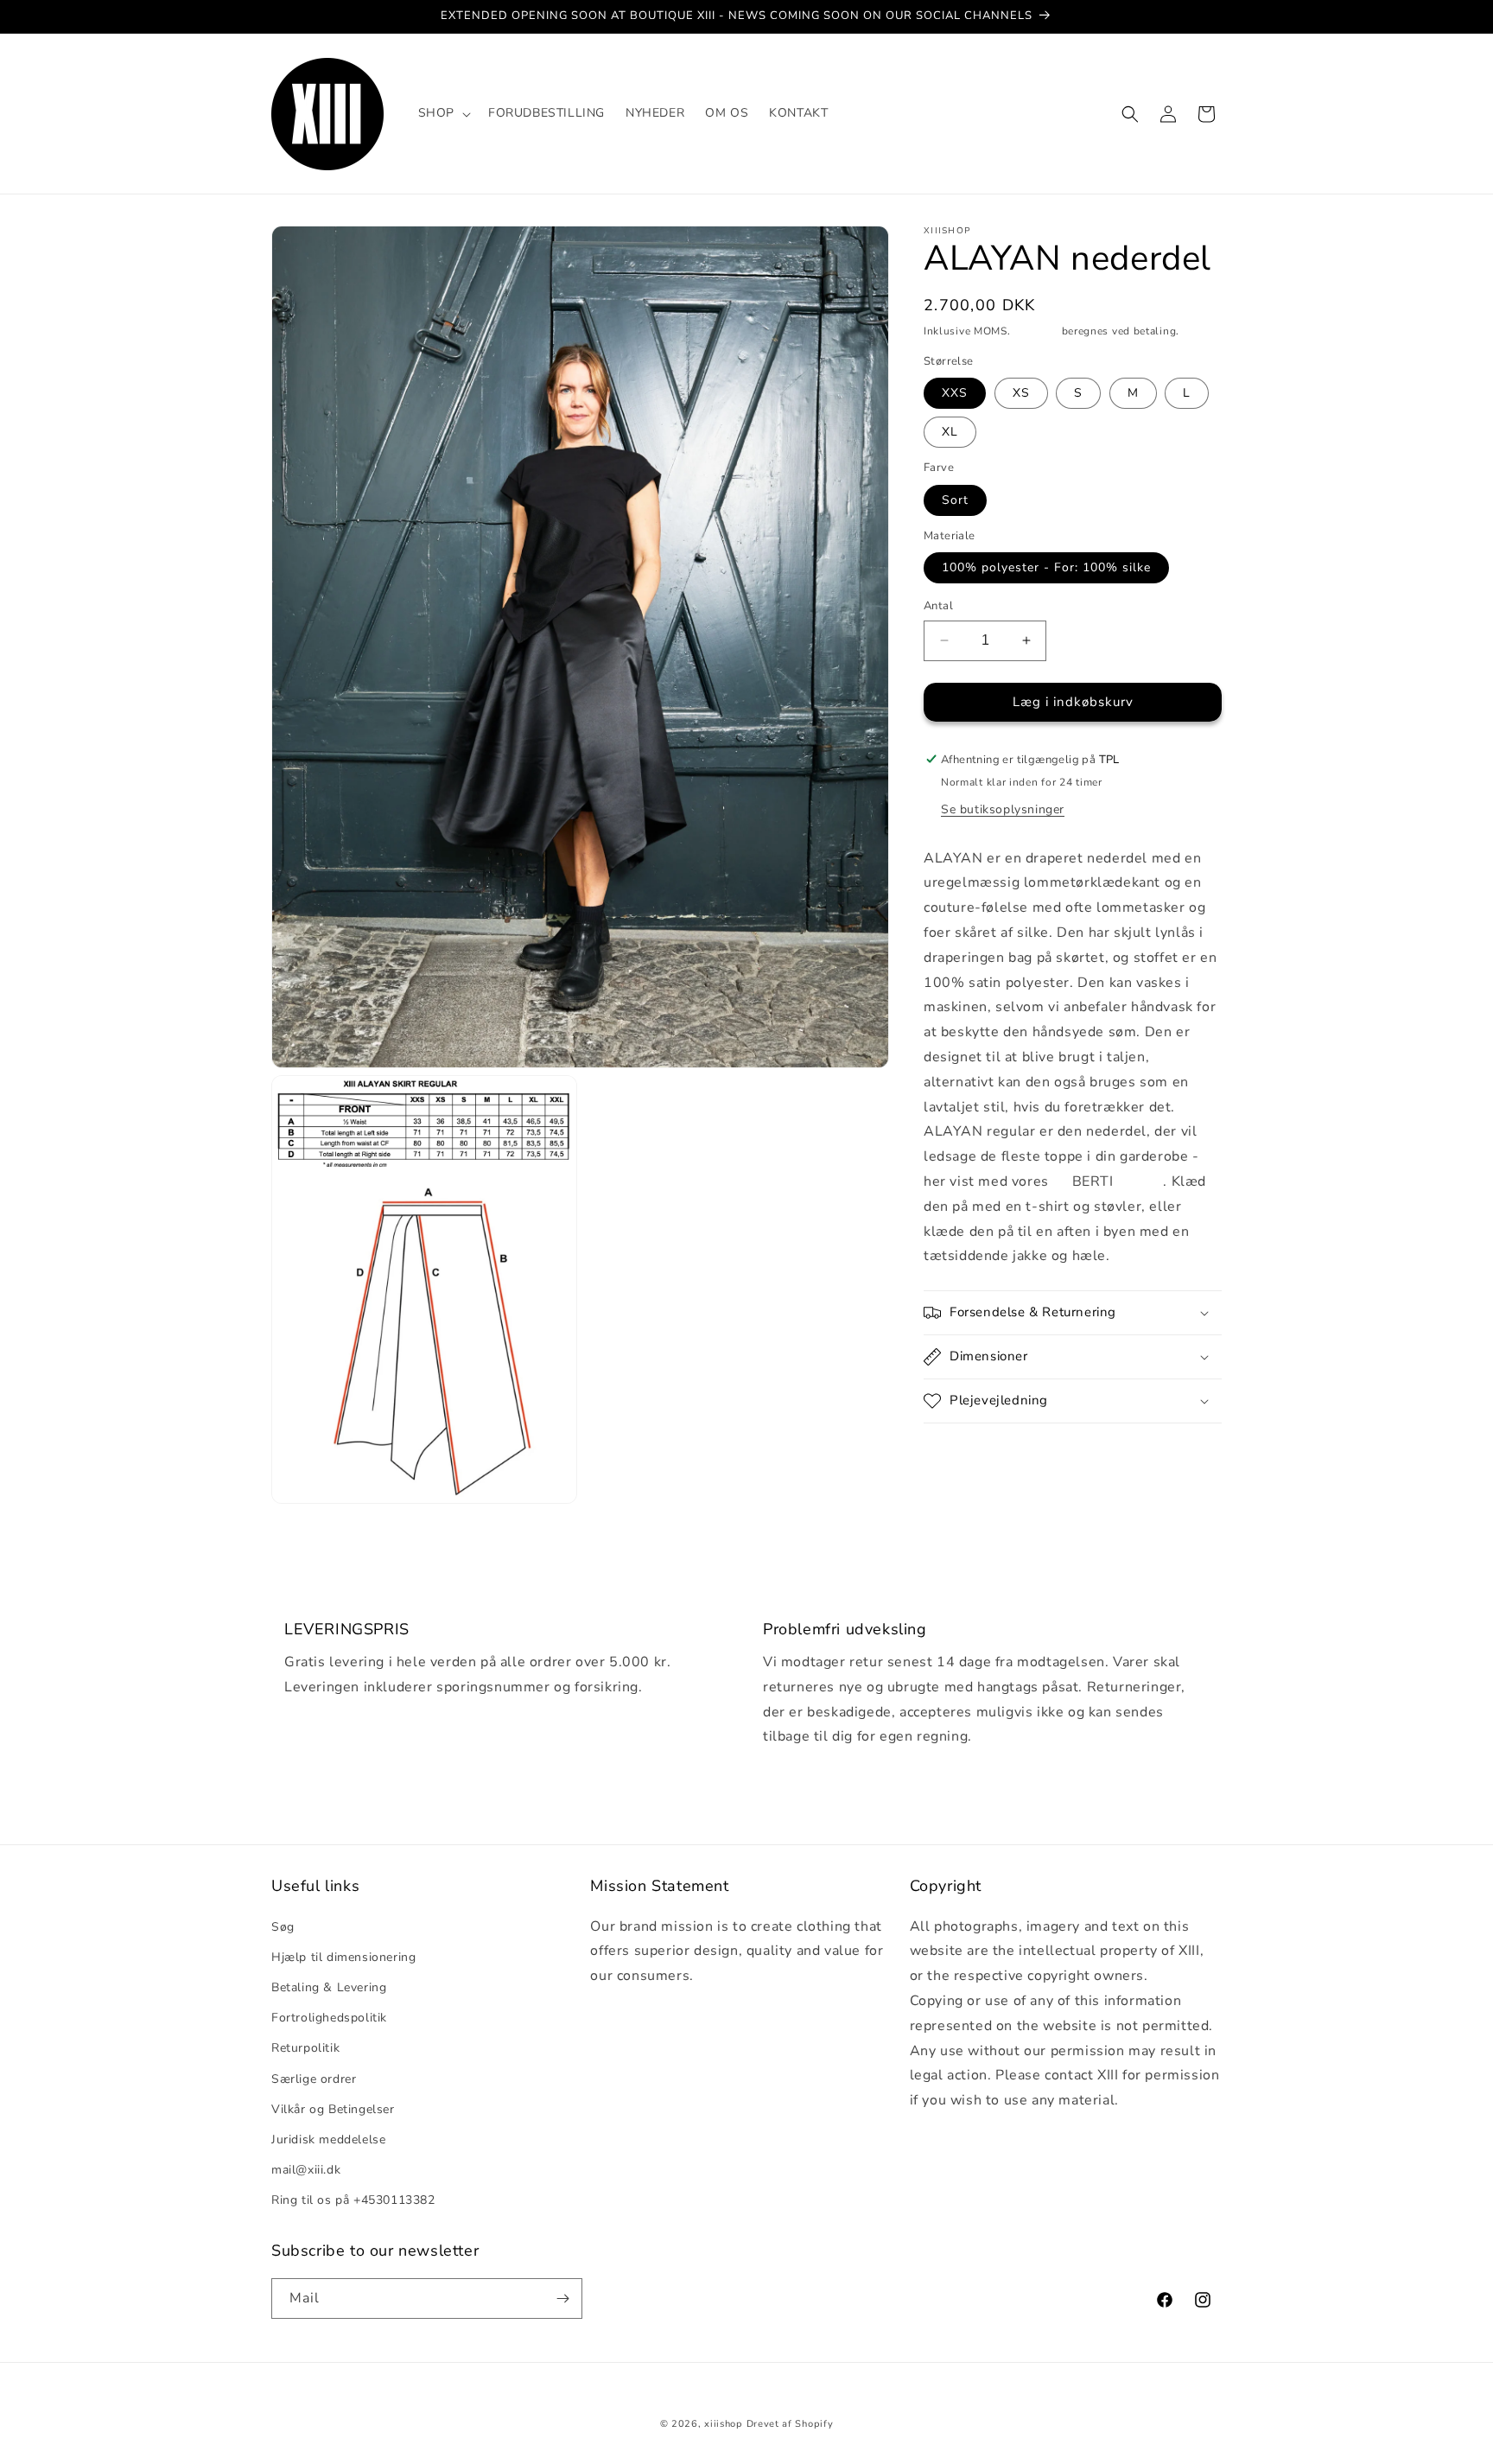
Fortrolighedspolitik (329, 2018)
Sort (955, 499)
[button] (443, 113)
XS (1021, 393)
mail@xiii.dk (306, 2170)
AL (1062, 1181)
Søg (283, 1926)
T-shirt (1139, 1181)
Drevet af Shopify (790, 2424)
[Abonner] (562, 2298)
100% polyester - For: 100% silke (1046, 567)
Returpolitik (305, 2048)
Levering (1036, 331)
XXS (955, 393)
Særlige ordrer (314, 2078)
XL (950, 432)
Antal (938, 606)
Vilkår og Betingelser (333, 2108)
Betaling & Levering (329, 1986)
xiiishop (724, 2424)
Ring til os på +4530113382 (353, 2200)
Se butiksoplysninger (1003, 809)
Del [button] (953, 1455)
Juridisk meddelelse (328, 2139)
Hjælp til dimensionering (343, 1956)
